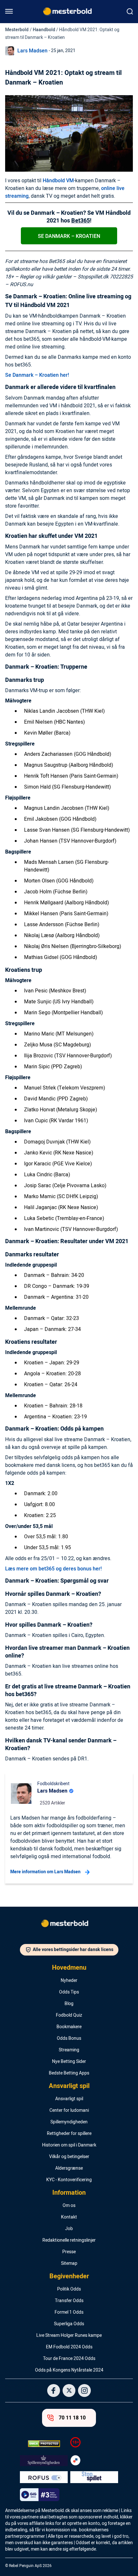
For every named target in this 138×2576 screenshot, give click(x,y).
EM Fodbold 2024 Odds (69, 2347)
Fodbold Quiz (69, 2015)
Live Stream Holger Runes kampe (69, 2336)
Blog (69, 2004)
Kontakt (69, 2217)
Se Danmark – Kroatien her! (37, 375)
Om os (69, 2206)
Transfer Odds (69, 2301)
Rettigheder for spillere (69, 2134)
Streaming (69, 2050)
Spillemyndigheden (69, 2122)
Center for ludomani (69, 2111)
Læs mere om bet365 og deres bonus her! (53, 1569)
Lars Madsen (32, 51)
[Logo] (69, 1925)
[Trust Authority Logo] (44, 2461)
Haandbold (44, 30)
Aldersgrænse (69, 2168)
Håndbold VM (58, 181)
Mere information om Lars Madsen (45, 1872)
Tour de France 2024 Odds (69, 2359)
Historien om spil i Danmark (69, 2145)
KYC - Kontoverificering (69, 2180)
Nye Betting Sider (69, 2062)
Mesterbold (17, 30)
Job (69, 2229)
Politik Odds (69, 2289)
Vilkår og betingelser (69, 2157)
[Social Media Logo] (54, 2391)
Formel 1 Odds (69, 2312)
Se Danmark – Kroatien (69, 236)
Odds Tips (69, 1992)
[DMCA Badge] (44, 2444)
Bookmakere (69, 2027)
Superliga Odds (69, 2324)
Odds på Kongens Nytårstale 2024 (69, 2370)
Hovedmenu (69, 1968)
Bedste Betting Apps (69, 2073)
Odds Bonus (69, 2038)
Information (69, 2193)
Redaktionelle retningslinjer (69, 2240)
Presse (69, 2252)
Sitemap (69, 2264)
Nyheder (69, 1981)
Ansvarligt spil (69, 2086)
